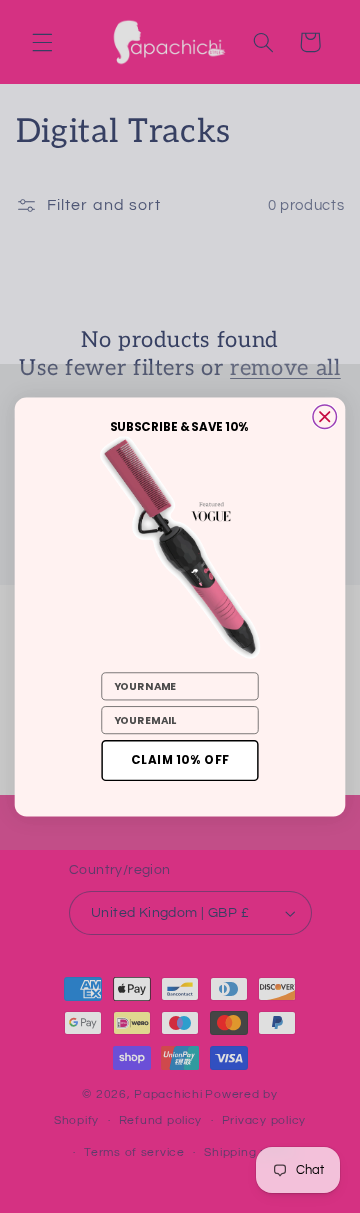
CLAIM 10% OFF (180, 759)
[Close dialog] (325, 416)
